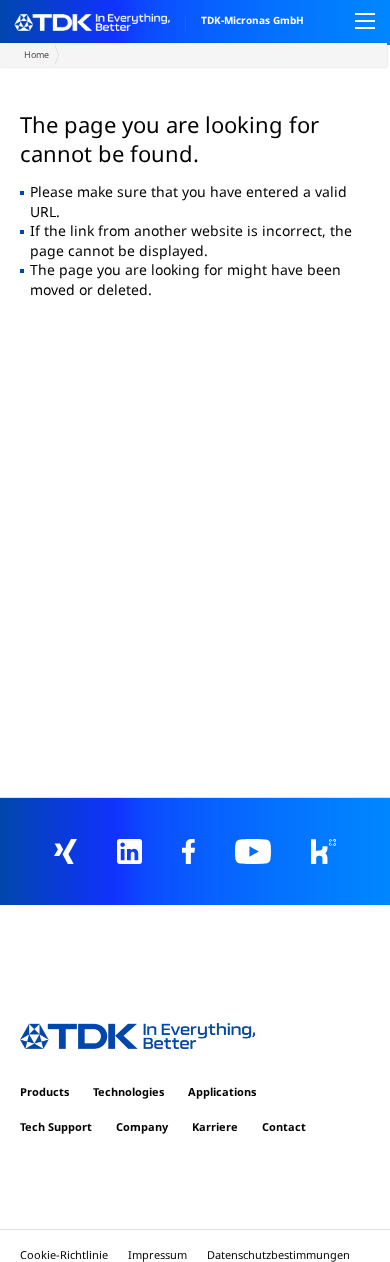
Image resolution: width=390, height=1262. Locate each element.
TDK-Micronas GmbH (252, 20)
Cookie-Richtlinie (64, 1254)
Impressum (157, 1254)
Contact (284, 1126)
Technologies (128, 1091)
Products (44, 1091)
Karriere (215, 1126)
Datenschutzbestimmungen (278, 1254)
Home (36, 54)
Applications (222, 1091)
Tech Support (56, 1126)
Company (142, 1126)
